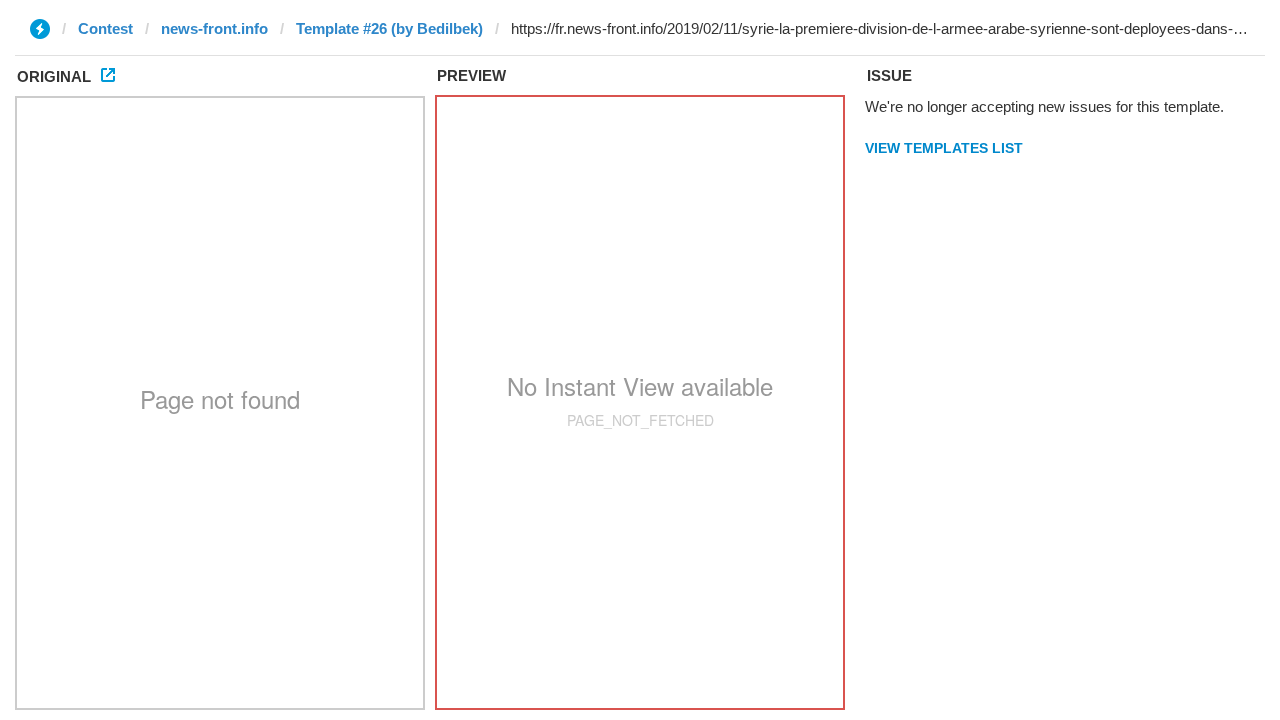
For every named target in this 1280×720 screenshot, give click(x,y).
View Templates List (944, 148)
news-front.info (214, 28)
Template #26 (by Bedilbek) (389, 28)
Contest (105, 28)
